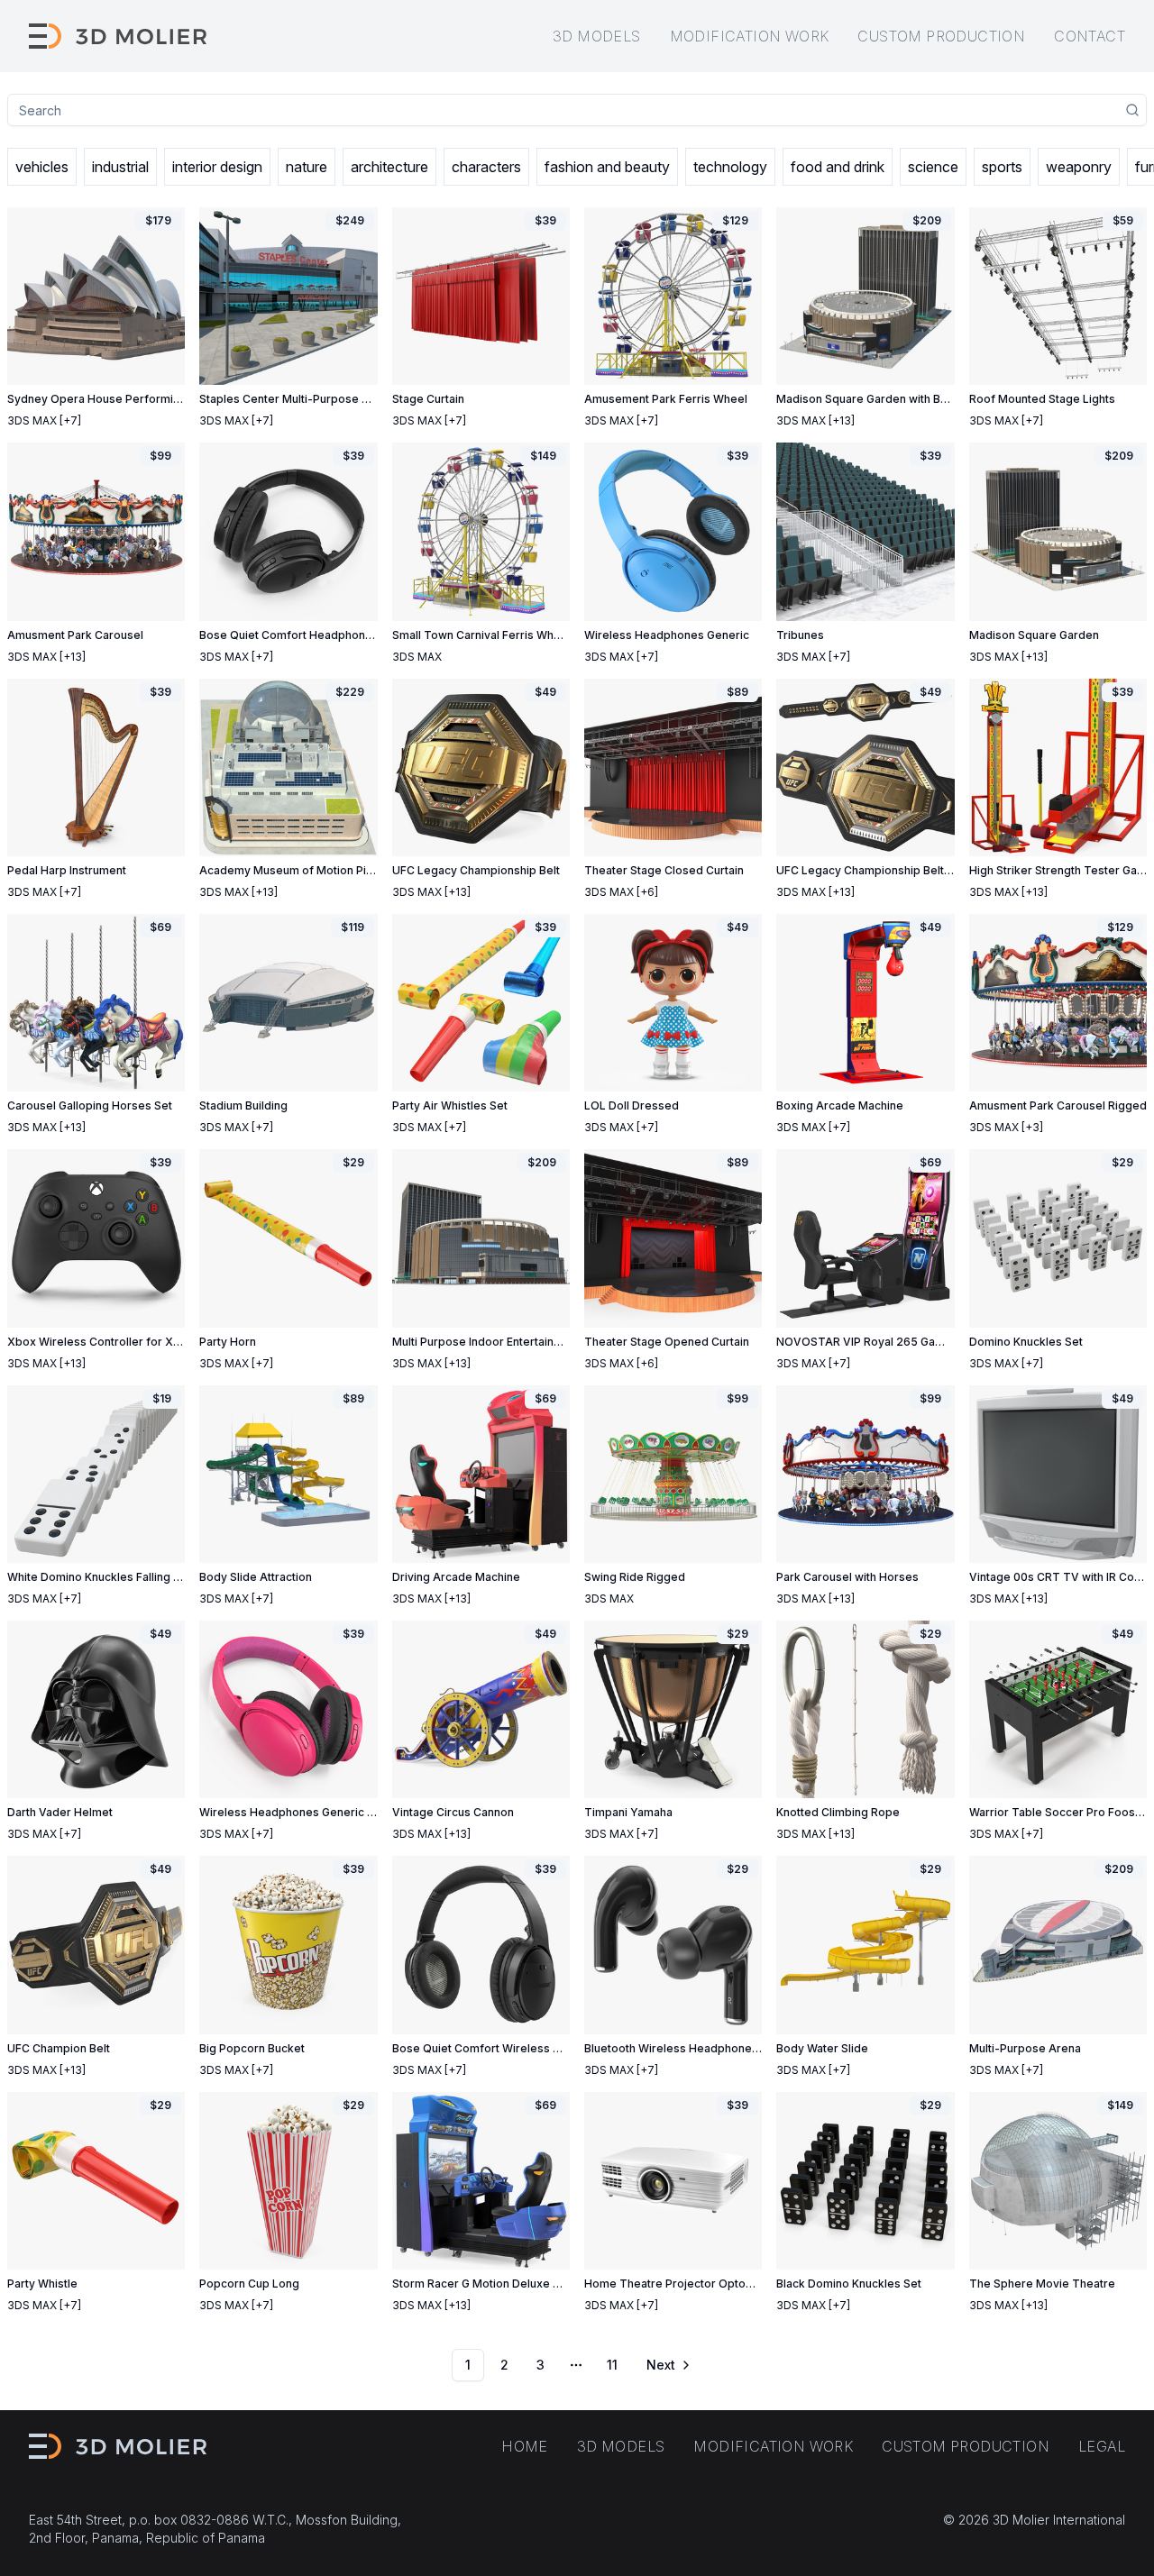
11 (612, 2365)
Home (525, 2446)
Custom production (941, 36)
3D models (597, 36)
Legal (1102, 2446)
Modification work (750, 36)
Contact (1090, 36)
